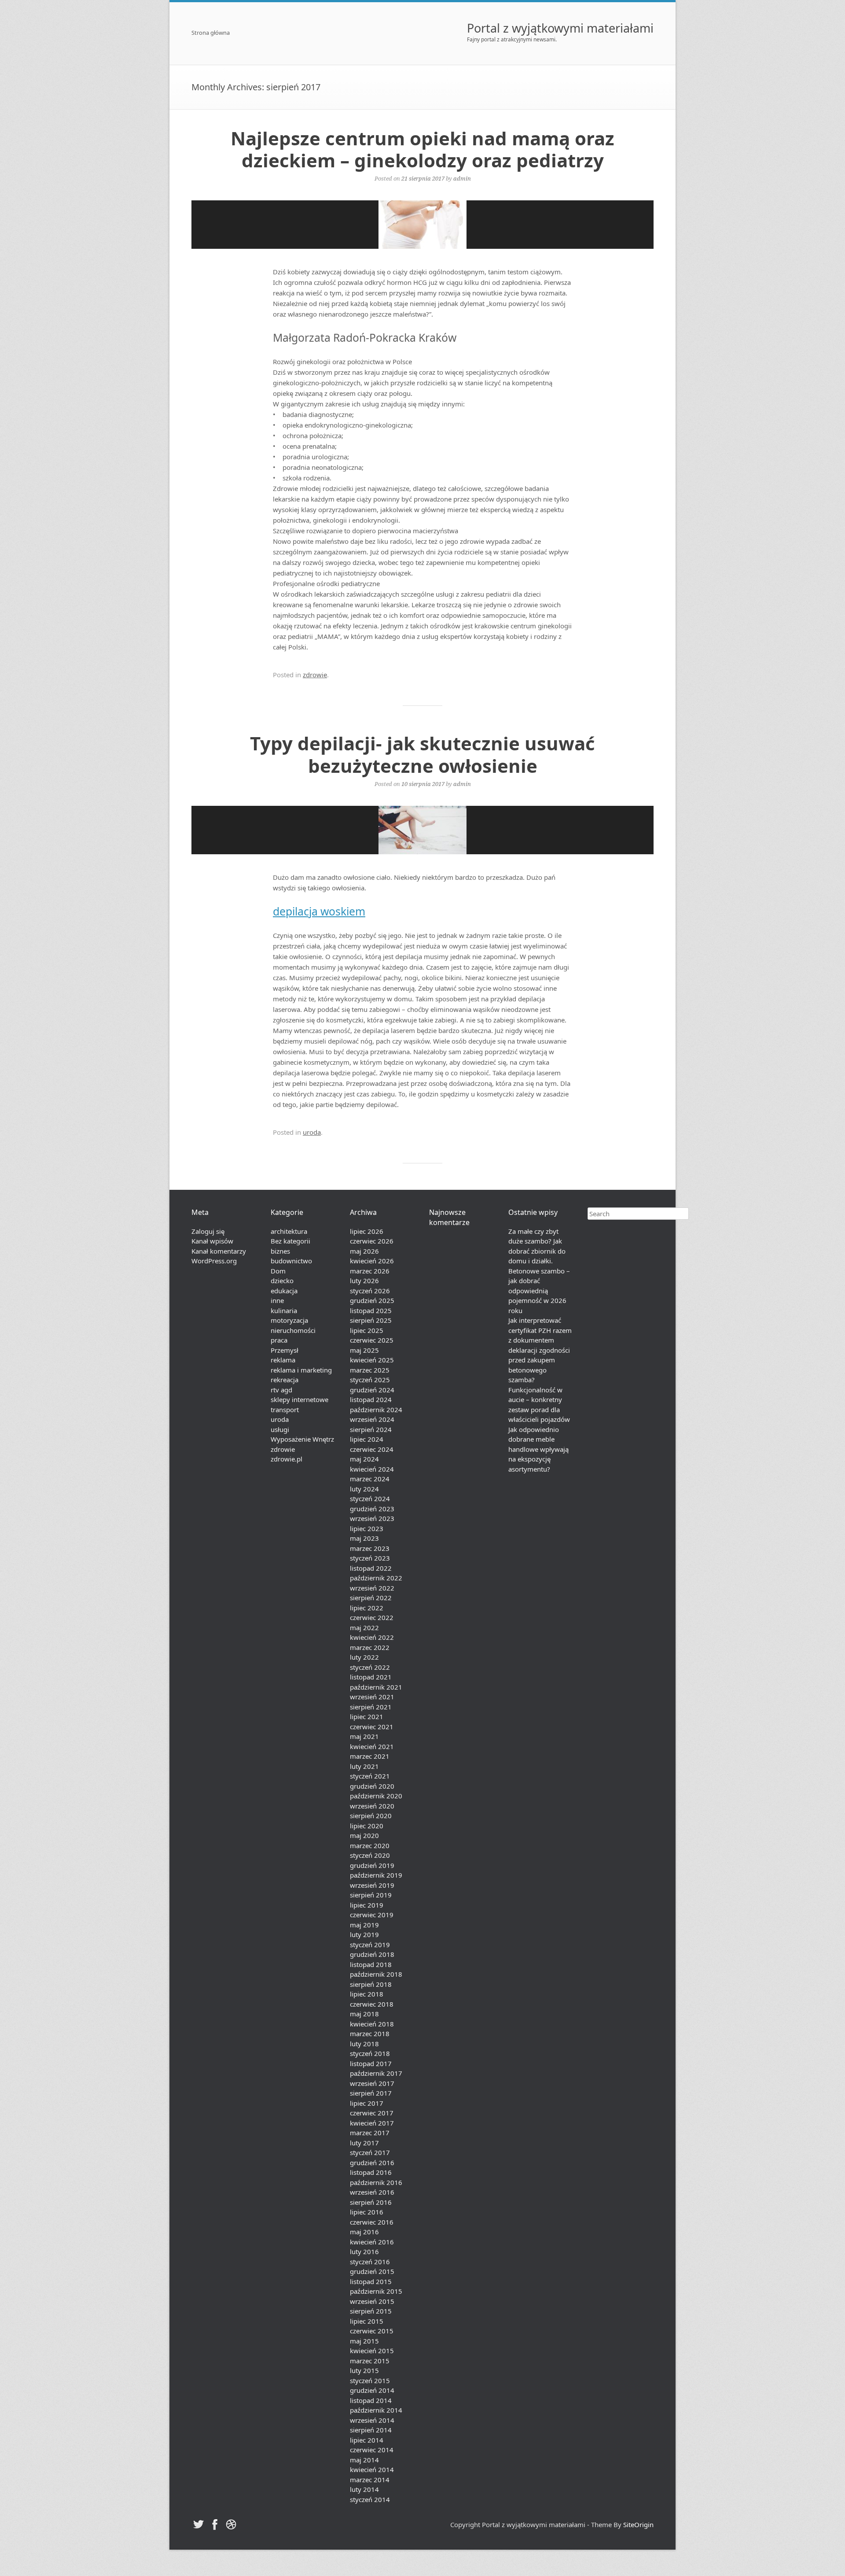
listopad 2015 (371, 2281)
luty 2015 (364, 2370)
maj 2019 (364, 1925)
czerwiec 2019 (372, 1915)
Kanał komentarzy (219, 1251)
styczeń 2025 (370, 1380)
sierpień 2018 (371, 1984)
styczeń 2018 (370, 2053)
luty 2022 (364, 1657)
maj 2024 (364, 1459)
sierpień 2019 (371, 1895)
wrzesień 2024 (372, 1419)
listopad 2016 (371, 2172)
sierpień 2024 (371, 1429)
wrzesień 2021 (372, 1697)
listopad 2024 (371, 1399)
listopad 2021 (371, 1677)
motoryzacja (289, 1320)
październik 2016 (376, 2182)
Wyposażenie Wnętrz (302, 1439)
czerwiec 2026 (372, 1241)
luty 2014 (364, 2489)
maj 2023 (364, 1538)
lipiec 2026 (367, 1231)
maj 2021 (364, 1736)
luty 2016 (364, 2251)
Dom (278, 1271)
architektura (289, 1231)
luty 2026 (364, 1281)
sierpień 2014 (371, 2430)
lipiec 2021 (367, 1716)
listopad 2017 (371, 2063)
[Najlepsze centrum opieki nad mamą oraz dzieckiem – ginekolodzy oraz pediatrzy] (422, 225)
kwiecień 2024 (372, 1469)
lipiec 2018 (367, 1994)
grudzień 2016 (372, 2163)
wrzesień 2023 (372, 1518)
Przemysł (285, 1350)
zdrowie (315, 675)
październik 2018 (376, 1974)
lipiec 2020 (367, 1826)
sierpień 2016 (371, 2202)
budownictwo (291, 1261)
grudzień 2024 (372, 1390)
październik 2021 (376, 1687)
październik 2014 (376, 2410)
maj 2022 (364, 1628)
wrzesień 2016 (372, 2192)
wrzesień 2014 (372, 2420)
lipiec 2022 (367, 1608)
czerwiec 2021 (372, 1727)
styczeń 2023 (370, 1558)
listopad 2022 (371, 1568)
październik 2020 (376, 1796)
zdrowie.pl (287, 1459)
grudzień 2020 (372, 1786)
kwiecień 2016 (372, 2242)
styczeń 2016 (370, 2262)
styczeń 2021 (370, 1776)
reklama (283, 1360)
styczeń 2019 (370, 1945)
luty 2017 (364, 2143)
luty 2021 (364, 1766)
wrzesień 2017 (372, 2083)
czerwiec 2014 (372, 2450)
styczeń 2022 (370, 1667)
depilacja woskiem (319, 911)
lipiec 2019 (367, 1905)
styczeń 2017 (370, 2152)
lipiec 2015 (367, 2321)
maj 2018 (364, 2014)
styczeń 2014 (370, 2499)
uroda (312, 1132)
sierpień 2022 (371, 1598)
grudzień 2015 (372, 2271)
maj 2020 (364, 1835)
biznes (280, 1251)
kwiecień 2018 (372, 2024)
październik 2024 (376, 1410)
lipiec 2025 (367, 1330)
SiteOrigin (638, 2524)
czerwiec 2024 (372, 1449)
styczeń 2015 (370, 2380)
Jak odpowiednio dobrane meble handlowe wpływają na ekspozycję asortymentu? (538, 1449)
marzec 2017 (370, 2133)
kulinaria (284, 1310)
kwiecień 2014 (372, 2469)
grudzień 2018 (372, 1954)
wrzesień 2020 (372, 1806)
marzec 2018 (370, 2033)
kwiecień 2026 (372, 1261)
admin (462, 178)
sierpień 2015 (371, 2311)
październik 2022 (376, 1578)
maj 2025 (364, 1350)
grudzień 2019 (372, 1865)
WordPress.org (214, 1261)
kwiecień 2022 (372, 1637)
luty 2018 (364, 2044)
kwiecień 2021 (372, 1746)
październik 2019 (376, 1875)
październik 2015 (376, 2291)
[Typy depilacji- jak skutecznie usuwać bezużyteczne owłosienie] (422, 830)
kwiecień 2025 (372, 1360)
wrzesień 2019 (372, 1885)
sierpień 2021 (371, 1707)
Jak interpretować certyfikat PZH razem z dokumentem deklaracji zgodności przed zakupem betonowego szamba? (540, 1350)
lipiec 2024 (367, 1439)
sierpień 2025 (371, 1320)
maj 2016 (364, 2232)
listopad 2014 (371, 2400)
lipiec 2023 (367, 1528)
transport (285, 1410)
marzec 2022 (370, 1647)
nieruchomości (293, 1330)
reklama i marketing (301, 1370)
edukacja (284, 1291)
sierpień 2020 (371, 1816)
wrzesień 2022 (372, 1588)
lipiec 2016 (367, 2212)
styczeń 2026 (370, 1291)
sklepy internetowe (299, 1399)
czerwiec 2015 (372, 2331)
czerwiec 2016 (372, 2222)
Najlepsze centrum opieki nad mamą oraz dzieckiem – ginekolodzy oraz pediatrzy (422, 149)
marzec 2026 (370, 1271)
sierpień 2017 (371, 2093)
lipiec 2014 (367, 2440)
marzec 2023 (370, 1548)
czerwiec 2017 (372, 2113)
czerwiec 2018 (372, 2004)
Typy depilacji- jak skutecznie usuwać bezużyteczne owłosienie (422, 754)
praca (279, 1340)
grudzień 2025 (372, 1300)
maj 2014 (364, 2460)
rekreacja (285, 1380)
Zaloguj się (208, 1231)
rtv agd (281, 1390)
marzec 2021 (370, 1756)
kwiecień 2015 (372, 2351)
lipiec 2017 (367, 2103)
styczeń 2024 (370, 1498)
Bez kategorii (290, 1241)
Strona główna (211, 33)
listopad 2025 (371, 1310)
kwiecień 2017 (372, 2123)
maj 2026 (364, 1251)
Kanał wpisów (212, 1241)
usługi (280, 1429)
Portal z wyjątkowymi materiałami (560, 28)
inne (277, 1300)
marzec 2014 (370, 2480)
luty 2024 (364, 1489)
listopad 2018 (371, 1964)
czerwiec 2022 (372, 1617)
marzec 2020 (370, 1845)
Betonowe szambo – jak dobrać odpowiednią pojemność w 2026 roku (539, 1291)
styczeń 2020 (370, 1855)
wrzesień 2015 (372, 2301)
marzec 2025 (370, 1370)
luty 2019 (364, 1934)
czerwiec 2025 (372, 1340)
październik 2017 (376, 2073)
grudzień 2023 (372, 1509)
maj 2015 (364, 2341)
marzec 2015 (370, 2361)
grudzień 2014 (372, 2390)
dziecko (282, 1281)
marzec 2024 (370, 1479)
